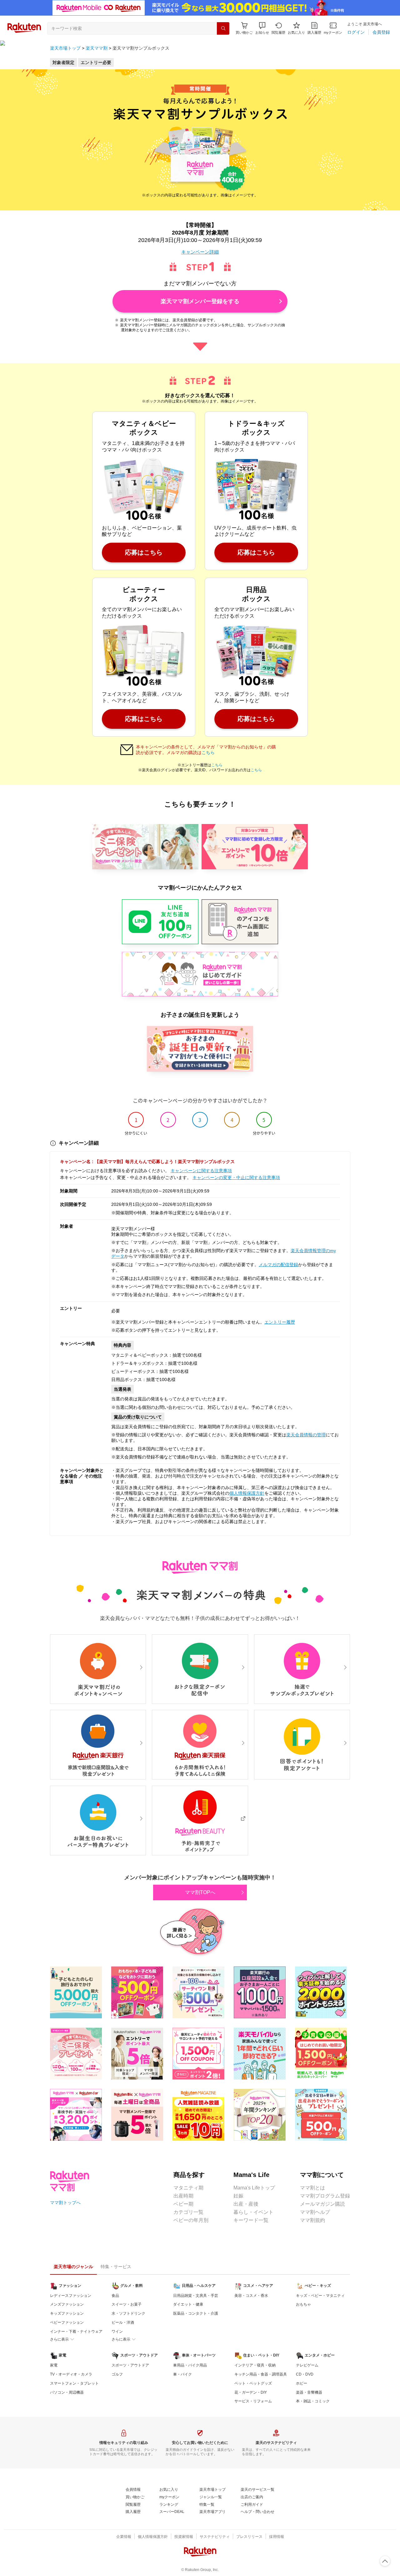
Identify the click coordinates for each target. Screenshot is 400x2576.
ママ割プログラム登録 (325, 2196)
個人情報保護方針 (247, 1493)
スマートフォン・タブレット (74, 2383)
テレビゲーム (307, 2365)
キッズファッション (67, 2313)
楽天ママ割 (97, 48)
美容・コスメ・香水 (251, 2296)
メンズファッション (67, 2304)
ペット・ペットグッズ (253, 2383)
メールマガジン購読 (322, 2204)
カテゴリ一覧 (188, 2212)
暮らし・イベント (253, 2212)
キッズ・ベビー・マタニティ (320, 2296)
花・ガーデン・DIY (251, 2392)
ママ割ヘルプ (315, 2212)
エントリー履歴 (280, 1322)
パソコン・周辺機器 (67, 2392)
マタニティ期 (188, 2188)
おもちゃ (303, 2304)
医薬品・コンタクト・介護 (196, 2313)
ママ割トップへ (65, 2203)
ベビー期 (183, 2204)
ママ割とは (312, 2188)
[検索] (223, 28)
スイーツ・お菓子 (127, 2304)
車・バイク (182, 2374)
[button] (262, 28)
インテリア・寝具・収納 (255, 2365)
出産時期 (183, 2196)
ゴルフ (117, 2374)
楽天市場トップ (65, 48)
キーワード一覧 (251, 2220)
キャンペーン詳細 (200, 252)
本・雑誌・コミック (313, 2401)
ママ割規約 (312, 2220)
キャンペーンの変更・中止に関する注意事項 (236, 1177)
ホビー (302, 2383)
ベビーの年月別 (191, 2220)
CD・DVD (305, 2374)
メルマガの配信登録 (278, 1265)
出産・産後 (246, 2204)
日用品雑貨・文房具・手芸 (196, 2296)
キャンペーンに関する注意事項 (201, 1171)
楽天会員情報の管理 (306, 1435)
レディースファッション (71, 2296)
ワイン (117, 2332)
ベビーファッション (67, 2322)
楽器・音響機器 (309, 2392)
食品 (115, 2296)
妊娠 (238, 2196)
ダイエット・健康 (188, 2304)
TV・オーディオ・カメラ (71, 2374)
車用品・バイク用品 (190, 2365)
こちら (208, 753)
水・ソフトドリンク (128, 2313)
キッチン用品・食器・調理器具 (261, 2374)
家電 (54, 2365)
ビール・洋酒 (123, 2322)
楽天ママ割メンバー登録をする (200, 301)
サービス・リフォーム (253, 2401)
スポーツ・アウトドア (130, 2365)
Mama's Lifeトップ (254, 2188)
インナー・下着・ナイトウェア (76, 2332)
